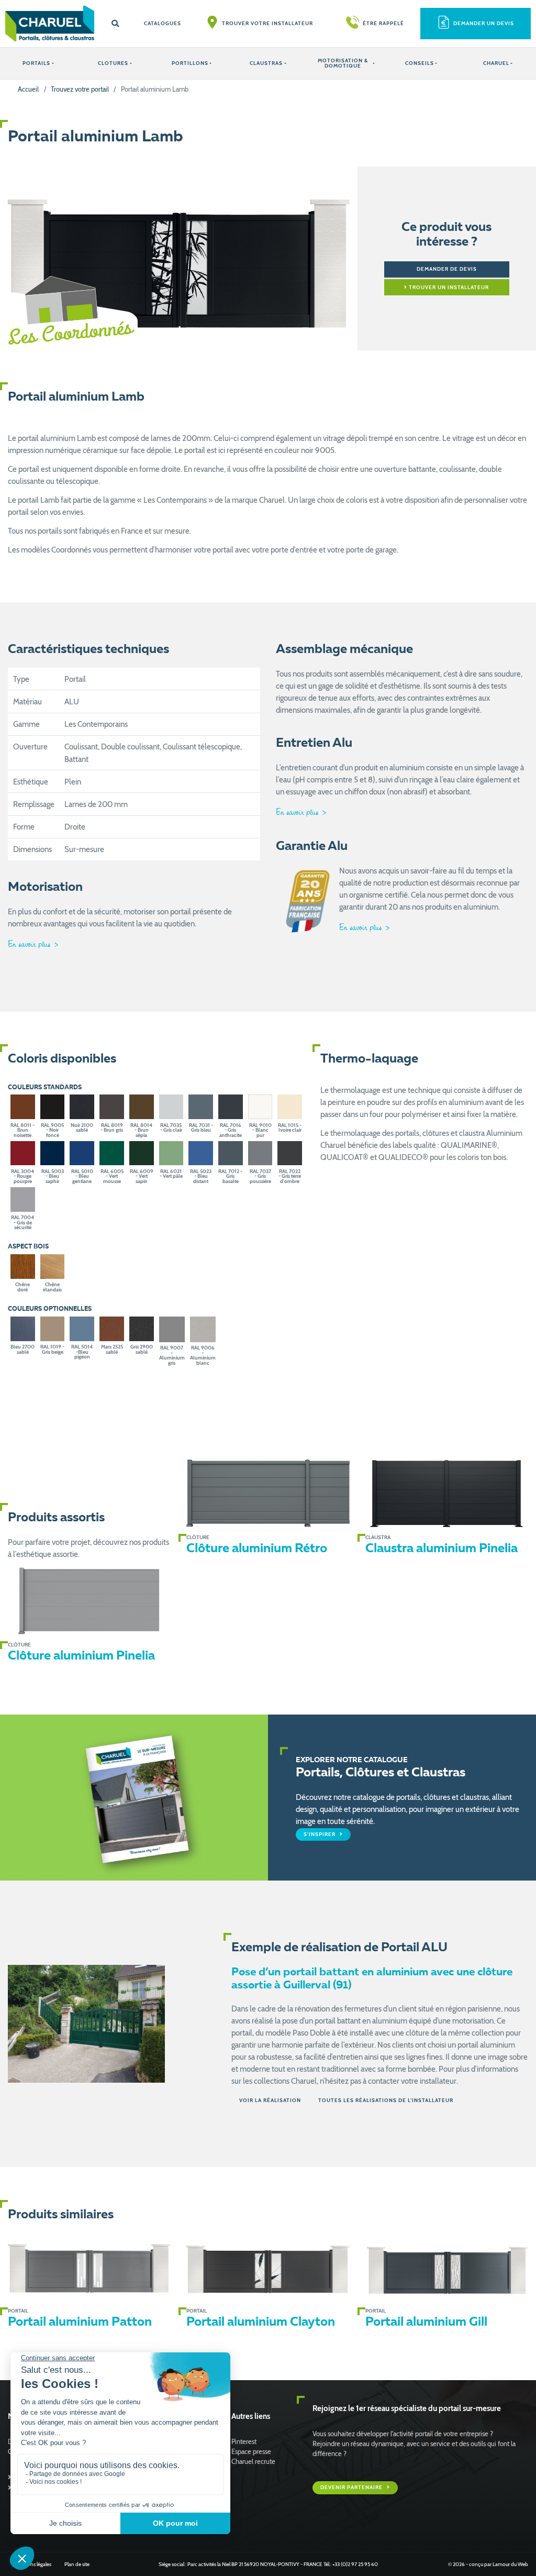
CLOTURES (113, 63)
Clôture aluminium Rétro (257, 1549)
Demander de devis (447, 269)
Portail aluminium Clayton (261, 2323)
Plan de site (77, 2564)
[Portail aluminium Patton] (89, 2267)
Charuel (496, 63)
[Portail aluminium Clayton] (268, 2267)
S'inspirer (320, 1834)
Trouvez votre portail (80, 89)
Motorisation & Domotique (343, 63)
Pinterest (244, 2442)
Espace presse (251, 2452)
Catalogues (163, 23)
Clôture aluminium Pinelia (81, 1656)
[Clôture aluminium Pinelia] (89, 1601)
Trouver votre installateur (267, 23)
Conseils (420, 63)
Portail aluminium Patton (80, 2323)
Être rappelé (383, 23)
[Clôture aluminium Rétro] (268, 1494)
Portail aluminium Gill (426, 2323)
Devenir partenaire (352, 2488)
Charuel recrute (253, 2462)
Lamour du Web (510, 2564)
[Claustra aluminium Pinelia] (447, 1494)
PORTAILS (36, 63)
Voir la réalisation (270, 2100)
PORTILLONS (190, 63)
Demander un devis (484, 23)
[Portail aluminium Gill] (447, 2267)
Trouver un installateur (448, 287)
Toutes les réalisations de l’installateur (386, 2100)
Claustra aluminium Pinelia (442, 1549)
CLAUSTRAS (266, 63)
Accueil (28, 89)
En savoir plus (30, 944)
